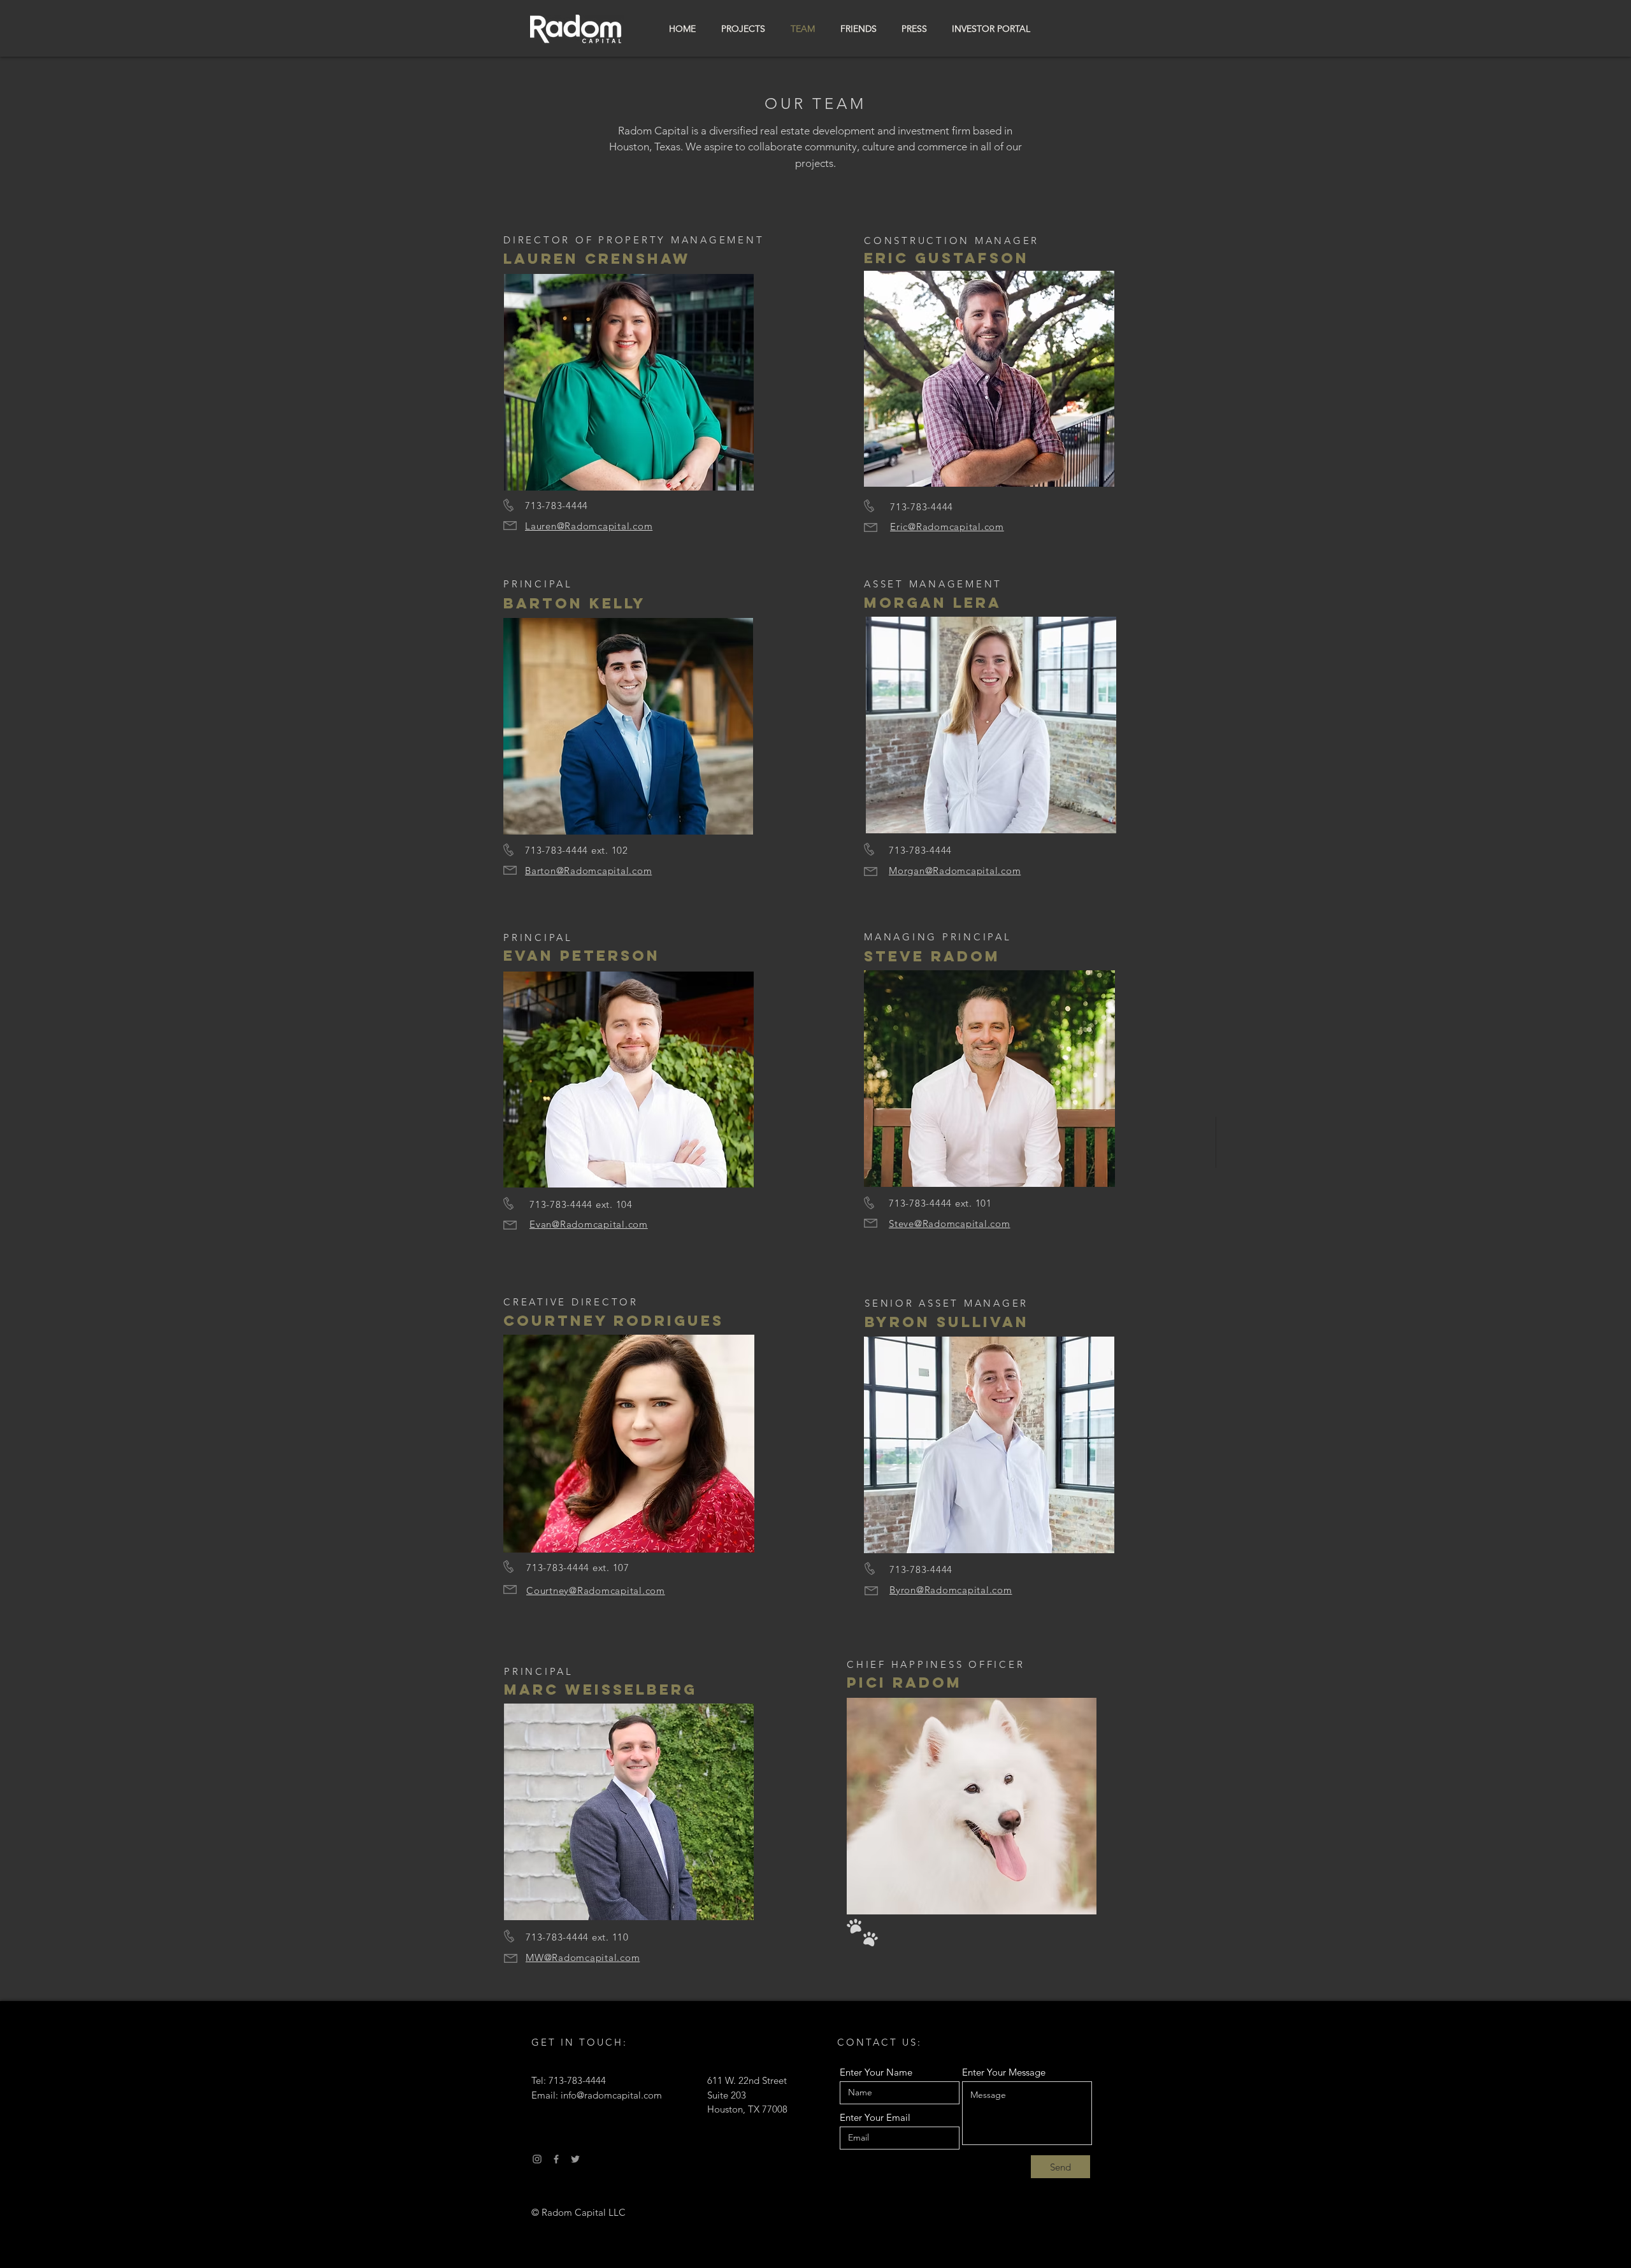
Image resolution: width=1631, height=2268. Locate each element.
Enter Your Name (876, 2072)
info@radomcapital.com (611, 2095)
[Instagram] (537, 2159)
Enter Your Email (875, 2117)
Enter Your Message (1004, 2072)
